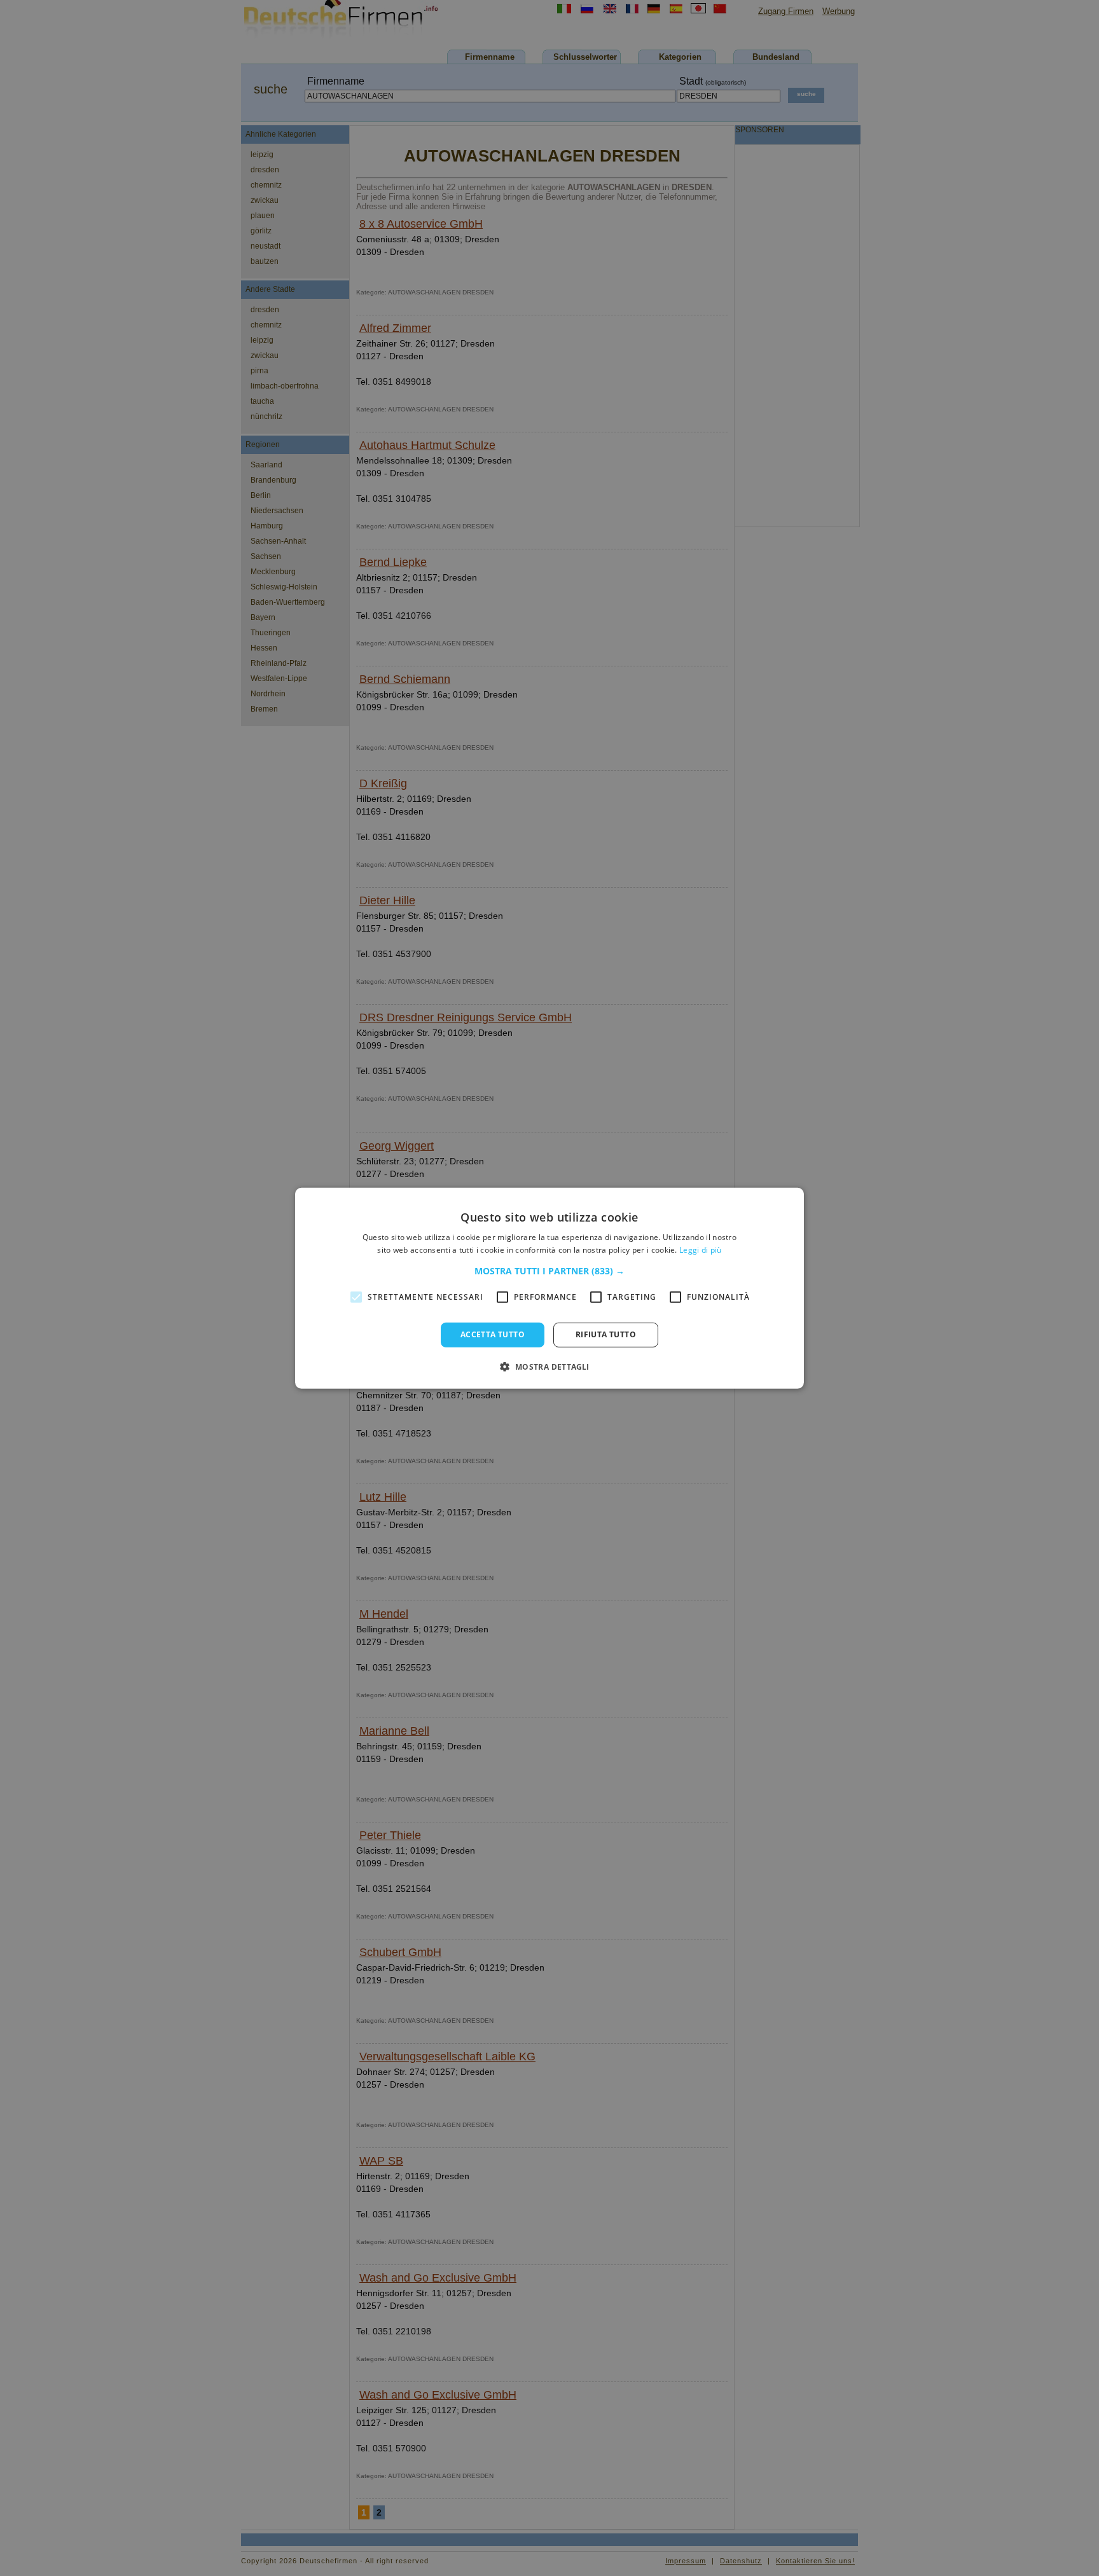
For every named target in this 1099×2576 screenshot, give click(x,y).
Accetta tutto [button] (493, 1334)
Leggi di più (701, 1250)
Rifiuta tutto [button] (606, 1334)
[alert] (549, 1288)
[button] (549, 1271)
